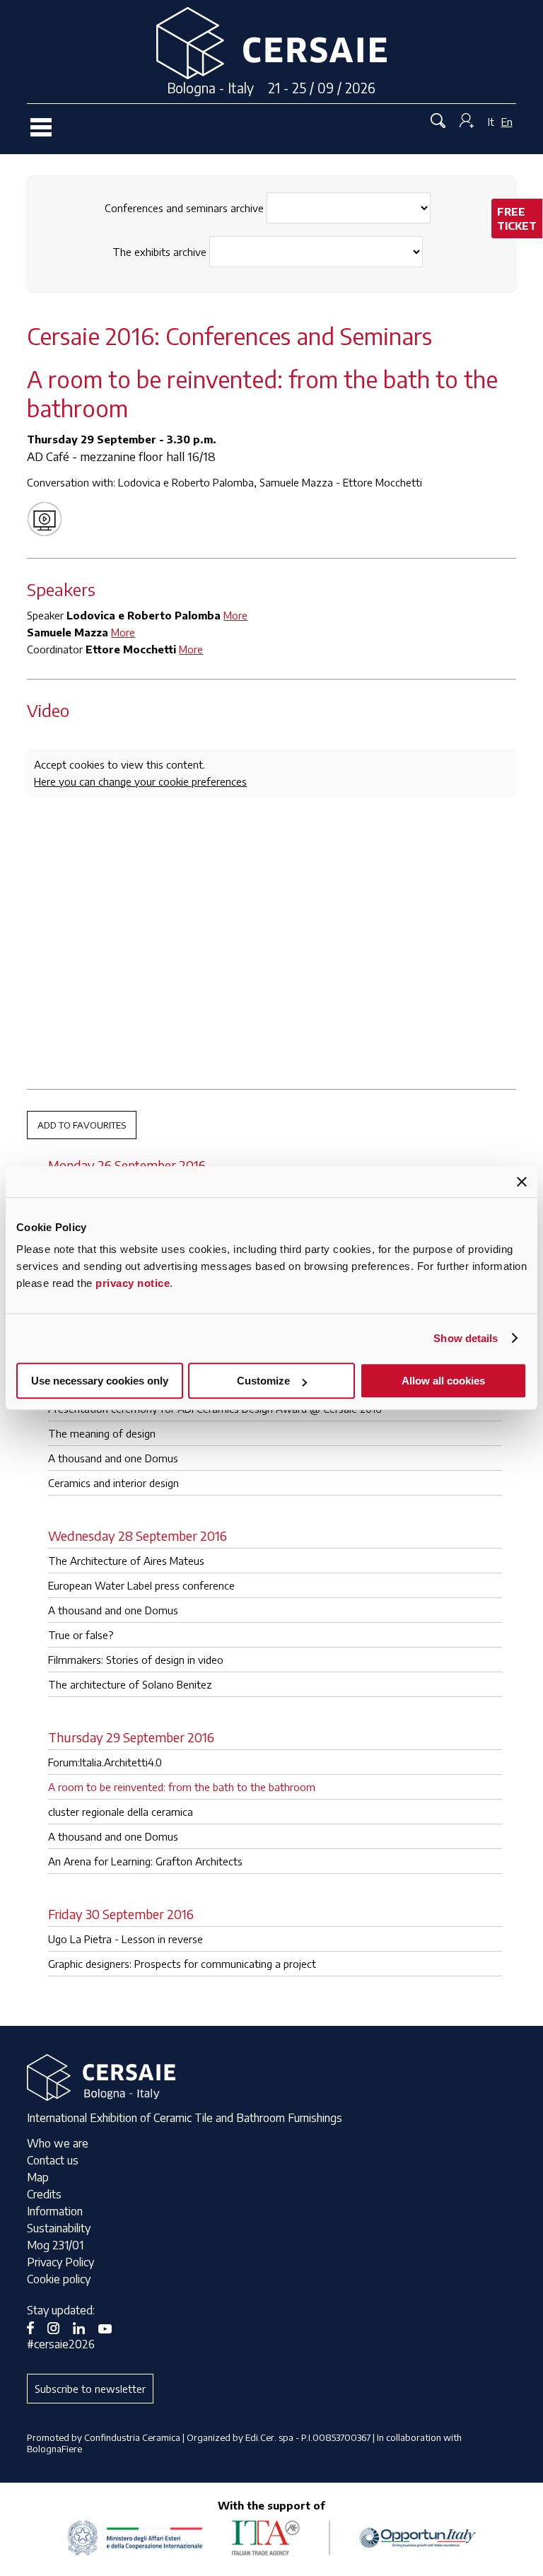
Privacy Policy (60, 2262)
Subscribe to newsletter (90, 2389)
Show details (466, 1338)
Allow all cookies (443, 1381)
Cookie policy (59, 2279)
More (235, 615)
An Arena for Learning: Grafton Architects (145, 1861)
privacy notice (133, 1283)
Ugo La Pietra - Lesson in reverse (125, 1939)
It (491, 122)
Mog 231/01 (55, 2245)
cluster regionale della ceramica (121, 1812)
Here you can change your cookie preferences (140, 781)
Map (38, 2177)
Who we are (58, 2143)
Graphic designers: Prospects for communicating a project (182, 1964)
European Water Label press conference (141, 1585)
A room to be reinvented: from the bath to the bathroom (182, 1787)
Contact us (53, 2160)
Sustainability (59, 2228)
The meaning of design (102, 1433)
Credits (44, 2194)
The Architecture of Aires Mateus (126, 1561)
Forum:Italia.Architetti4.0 (105, 1762)
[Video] (48, 518)
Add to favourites (82, 1125)
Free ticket (517, 218)
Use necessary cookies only (100, 1381)
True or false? (81, 1635)
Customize (263, 1381)
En (507, 122)
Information (55, 2211)
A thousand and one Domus (113, 1458)
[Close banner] (522, 1182)
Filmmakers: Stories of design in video (136, 1660)
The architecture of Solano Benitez (130, 1684)
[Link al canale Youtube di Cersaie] (110, 2327)
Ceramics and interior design (113, 1483)
